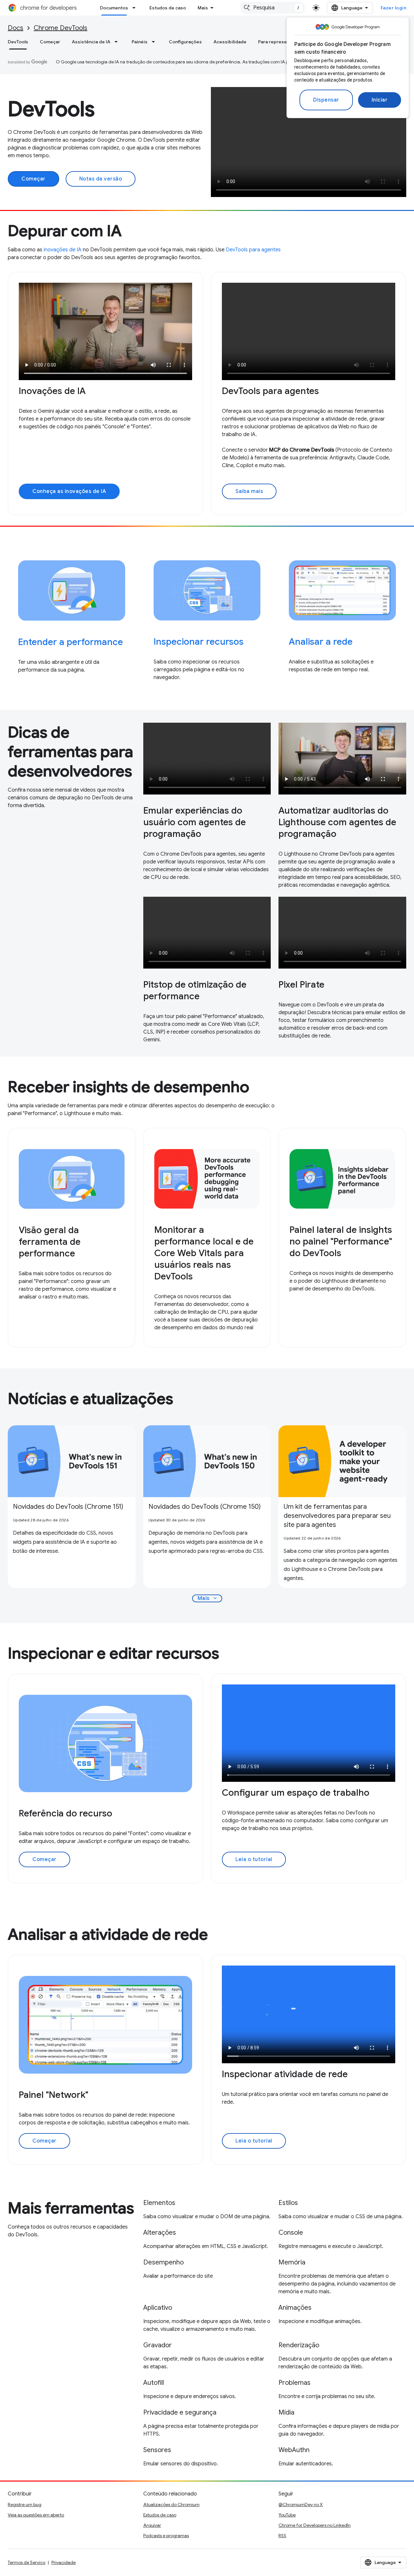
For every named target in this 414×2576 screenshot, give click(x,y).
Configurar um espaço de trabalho (296, 1793)
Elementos (159, 2203)
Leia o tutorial (254, 1859)
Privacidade (64, 2562)
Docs (16, 28)
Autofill (154, 2383)
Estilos (288, 2203)
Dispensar (326, 100)
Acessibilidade (230, 42)
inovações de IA (63, 250)
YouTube (287, 2515)
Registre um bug (25, 2505)
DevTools (18, 42)
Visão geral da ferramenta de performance (50, 1242)
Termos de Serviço (27, 2562)
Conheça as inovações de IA (69, 491)
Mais (203, 8)
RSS (282, 2536)
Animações (295, 2308)
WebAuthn (294, 2450)
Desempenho (163, 2262)
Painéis (140, 42)
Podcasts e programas (166, 2536)
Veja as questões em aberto (36, 2515)
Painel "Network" (54, 2095)
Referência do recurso (65, 1813)
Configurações (185, 42)
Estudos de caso (168, 8)
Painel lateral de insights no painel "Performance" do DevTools (341, 1241)
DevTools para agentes (253, 250)
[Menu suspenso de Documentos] (136, 8)
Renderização (299, 2345)
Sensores (157, 2450)
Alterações (160, 2233)
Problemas (294, 2383)
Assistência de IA (91, 42)
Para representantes (281, 42)
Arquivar (152, 2525)
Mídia (286, 2412)
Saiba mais (249, 491)
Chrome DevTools (60, 28)
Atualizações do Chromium (171, 2505)
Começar (50, 42)
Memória (292, 2262)
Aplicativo (158, 2308)
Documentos (114, 8)
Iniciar (380, 100)
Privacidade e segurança (180, 2412)
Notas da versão (101, 179)
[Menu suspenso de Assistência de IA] (118, 42)
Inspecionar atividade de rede (285, 2074)
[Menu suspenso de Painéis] (155, 42)
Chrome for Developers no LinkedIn (315, 2525)
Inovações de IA (52, 391)
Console (291, 2233)
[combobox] (273, 8)
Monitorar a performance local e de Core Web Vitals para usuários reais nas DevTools (204, 1253)
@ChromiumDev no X (301, 2505)
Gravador (158, 2345)
